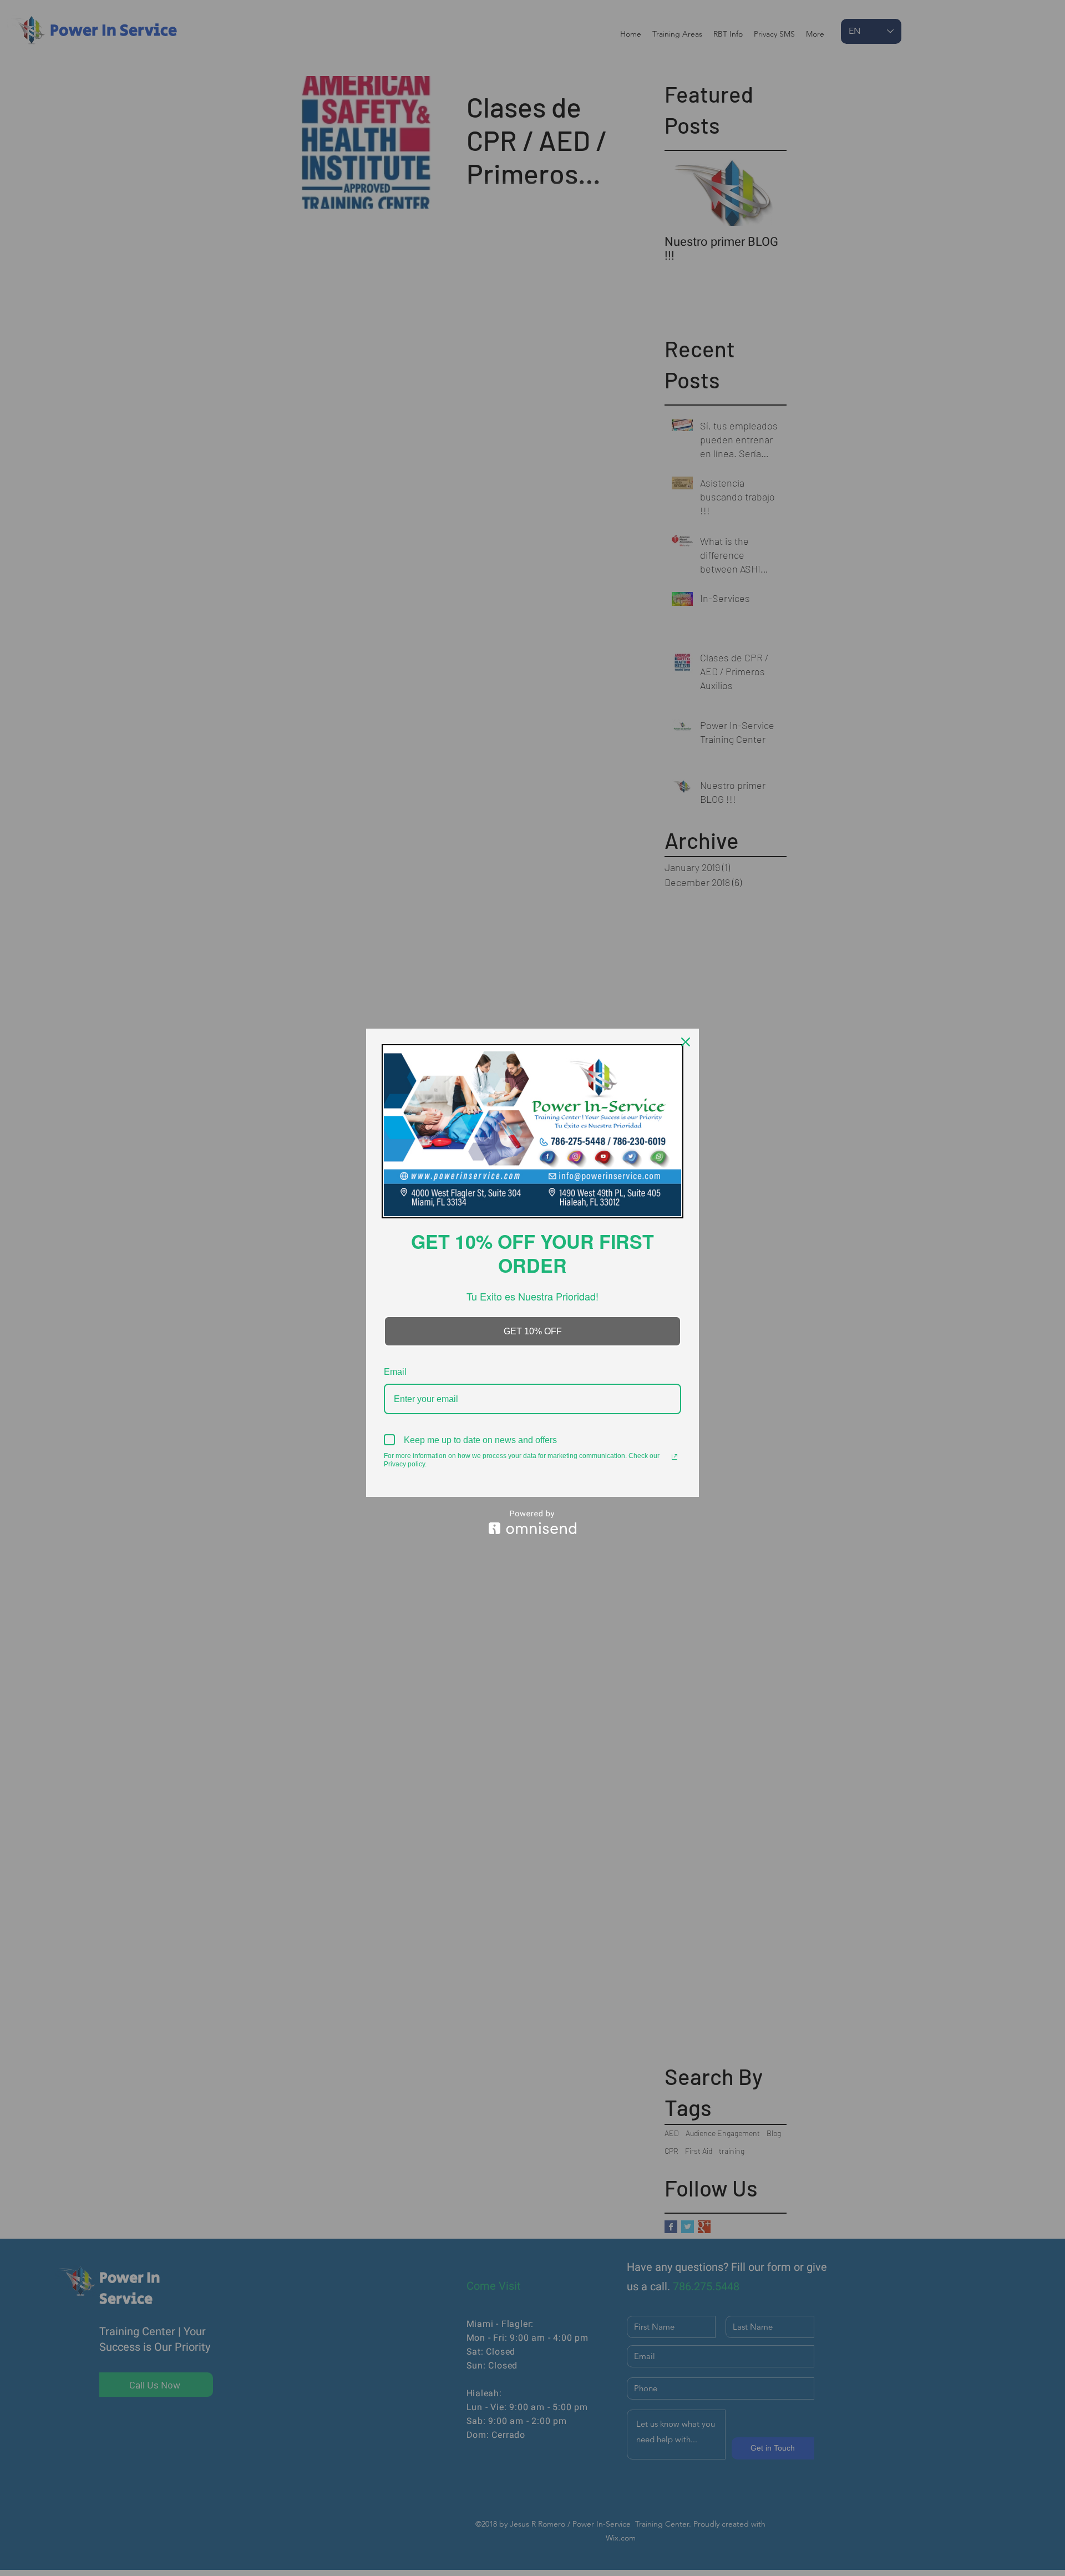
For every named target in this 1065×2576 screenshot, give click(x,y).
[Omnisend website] (532, 1522)
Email (395, 1372)
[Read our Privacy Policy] (674, 1457)
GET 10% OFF (533, 1331)
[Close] (686, 1042)
